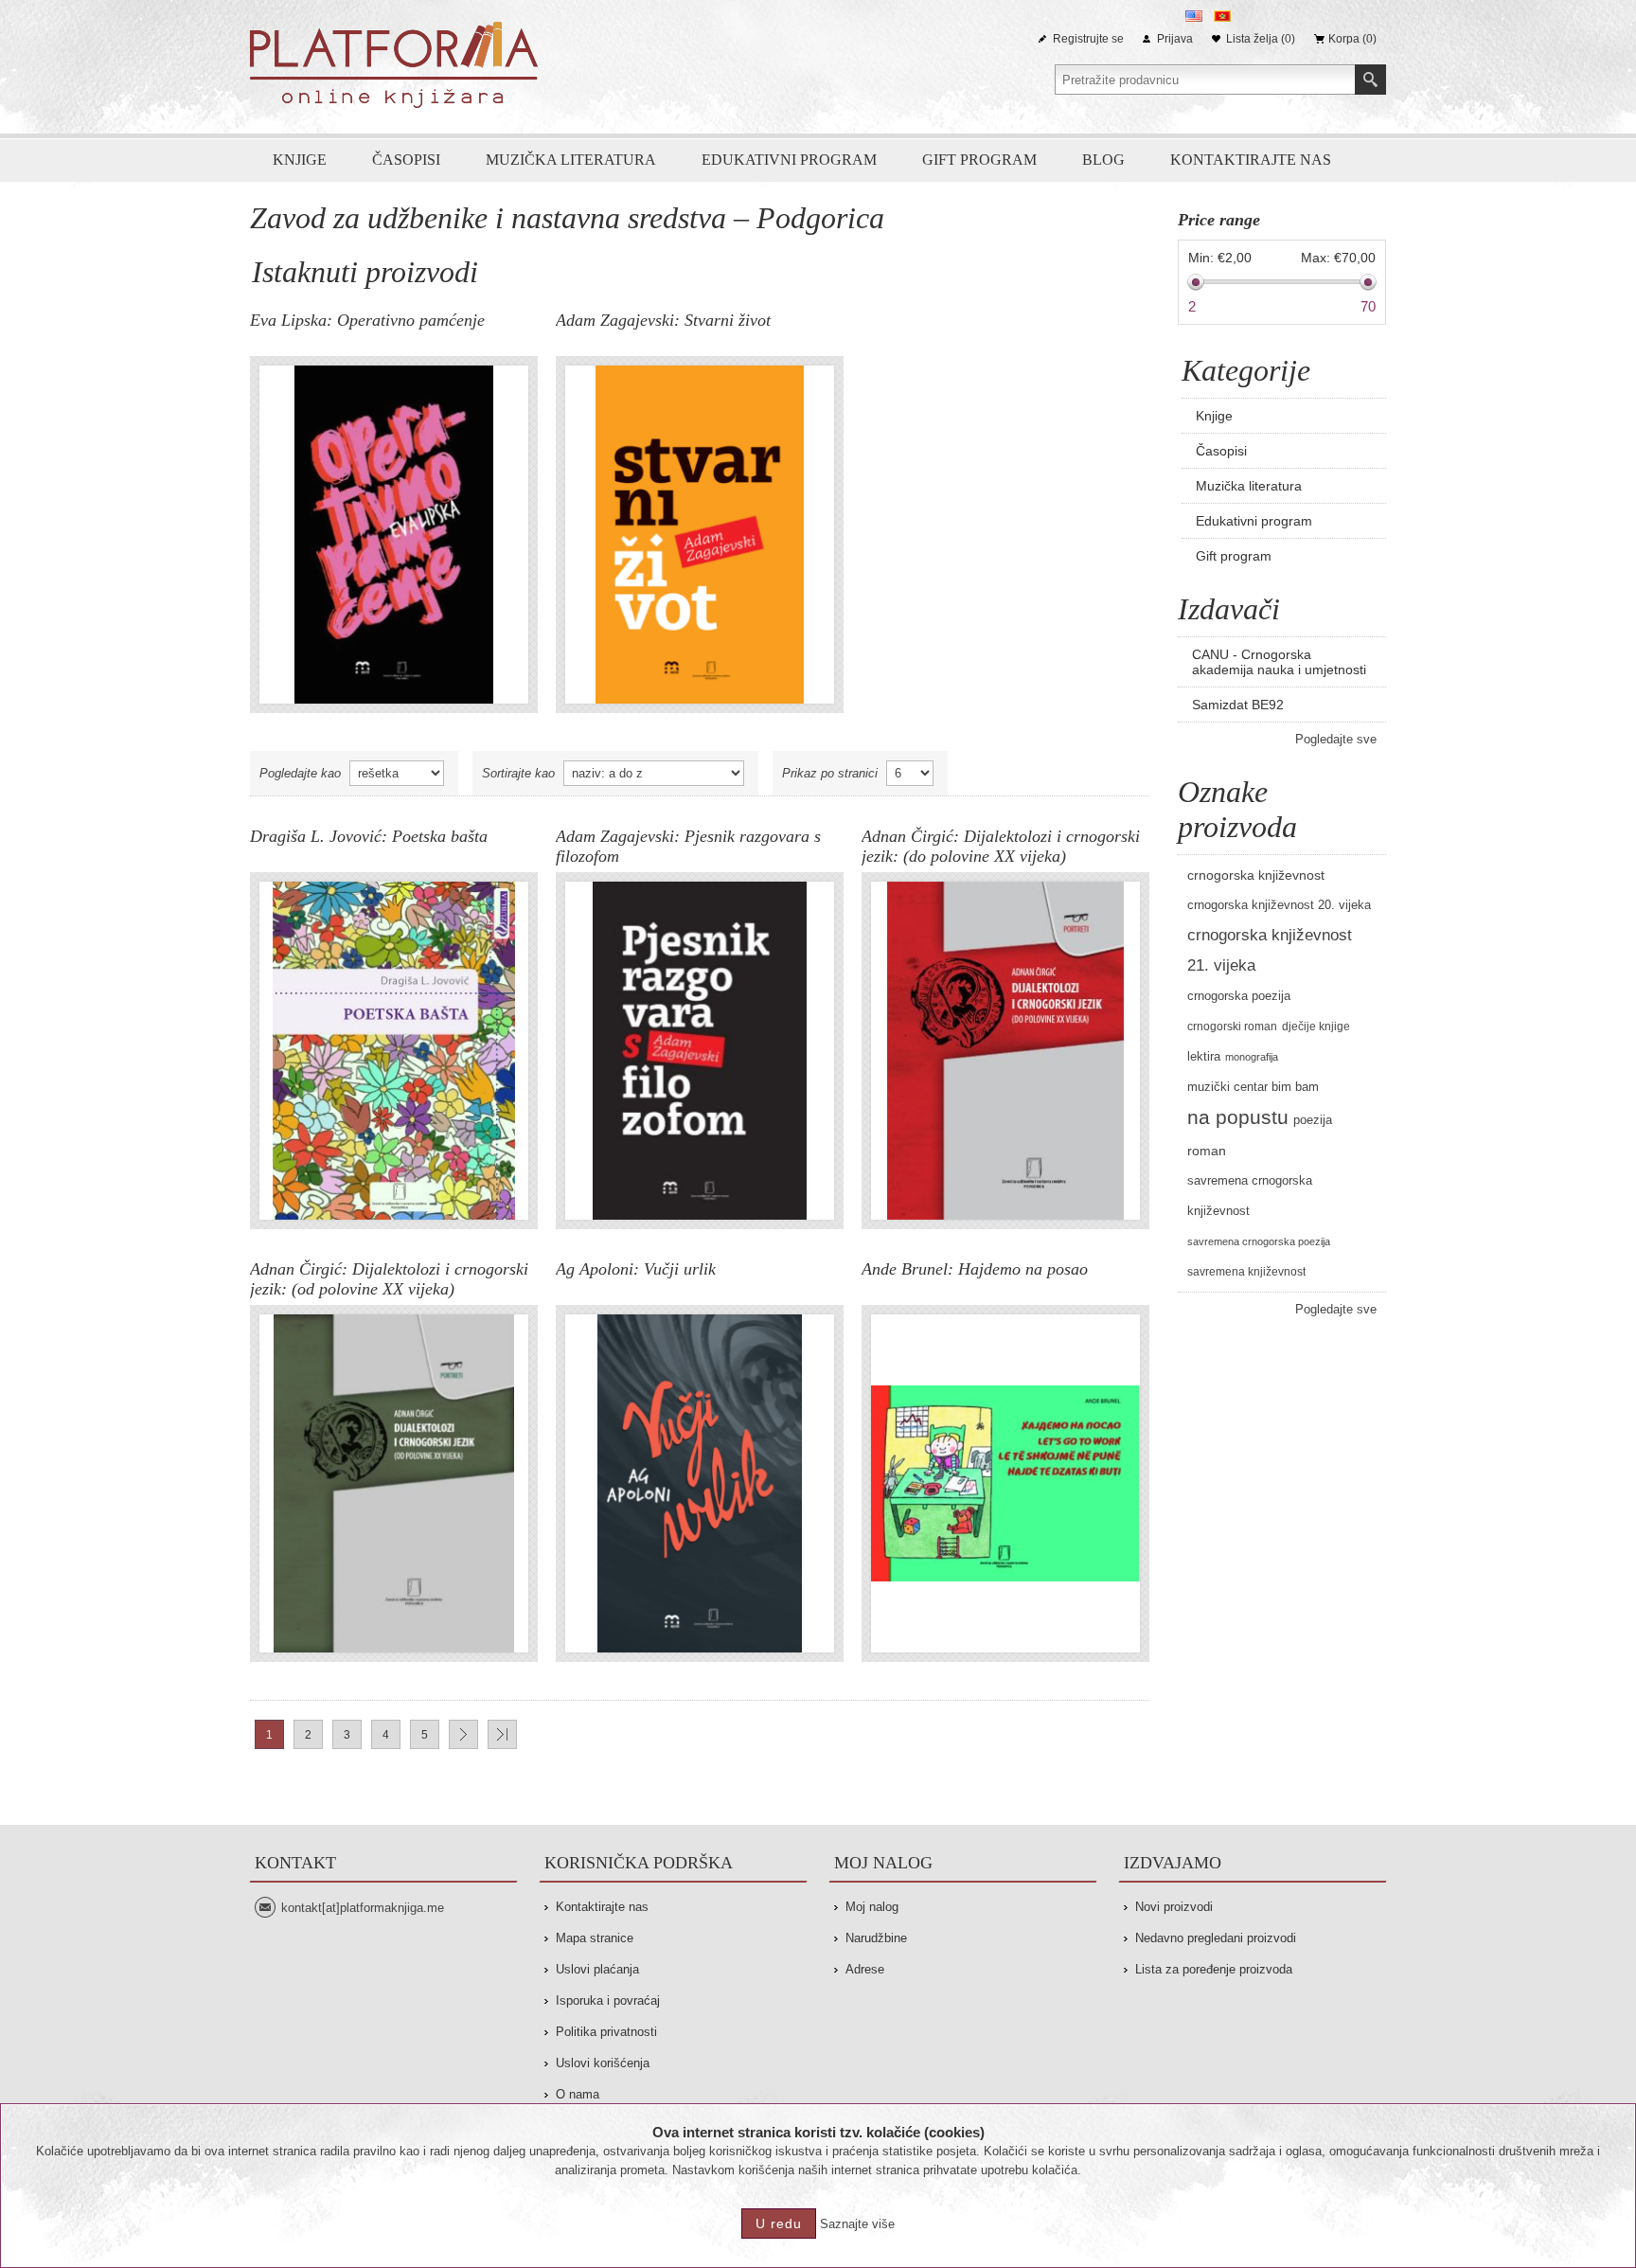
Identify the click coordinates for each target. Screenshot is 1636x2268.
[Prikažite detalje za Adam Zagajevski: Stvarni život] (700, 535)
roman (1207, 1151)
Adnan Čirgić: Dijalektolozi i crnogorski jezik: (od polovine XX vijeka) (389, 1279)
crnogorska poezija (1239, 996)
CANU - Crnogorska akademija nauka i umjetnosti (1279, 662)
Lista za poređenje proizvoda (1214, 1969)
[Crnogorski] (1222, 16)
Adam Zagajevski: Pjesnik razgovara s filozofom (688, 846)
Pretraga (1370, 80)
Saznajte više (857, 2224)
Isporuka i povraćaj (608, 2000)
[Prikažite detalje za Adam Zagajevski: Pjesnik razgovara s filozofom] (700, 1051)
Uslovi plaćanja (597, 1969)
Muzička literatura (571, 160)
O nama (578, 2094)
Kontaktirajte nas (1251, 160)
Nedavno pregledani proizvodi (1216, 1938)
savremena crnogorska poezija (1259, 1241)
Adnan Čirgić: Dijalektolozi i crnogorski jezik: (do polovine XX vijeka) (1001, 846)
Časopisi (406, 160)
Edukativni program (789, 160)
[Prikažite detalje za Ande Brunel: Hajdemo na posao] (1005, 1483)
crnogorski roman (1232, 1027)
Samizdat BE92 (1238, 705)
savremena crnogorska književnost (1250, 1196)
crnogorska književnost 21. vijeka (1270, 950)
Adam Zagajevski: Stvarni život (663, 320)
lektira (1204, 1057)
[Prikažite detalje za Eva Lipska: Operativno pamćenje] (394, 535)
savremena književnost (1246, 1272)
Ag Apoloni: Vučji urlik (636, 1269)
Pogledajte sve (1336, 739)
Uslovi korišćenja (603, 2063)
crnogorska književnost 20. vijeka (1279, 905)
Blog (1103, 160)
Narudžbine (876, 1938)
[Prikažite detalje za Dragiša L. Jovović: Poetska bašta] (394, 1051)
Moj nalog (872, 1907)
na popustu (1238, 1117)
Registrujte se (1088, 39)
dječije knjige (1316, 1027)
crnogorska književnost (1256, 875)
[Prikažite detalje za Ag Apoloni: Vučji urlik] (700, 1483)
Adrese (865, 1969)
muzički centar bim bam (1253, 1087)
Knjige (300, 160)
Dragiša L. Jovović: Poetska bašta (369, 836)
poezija (1313, 1120)
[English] (1194, 16)
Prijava (1175, 39)
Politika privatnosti (606, 2032)
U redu (779, 2223)
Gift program (979, 160)
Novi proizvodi (1174, 1907)
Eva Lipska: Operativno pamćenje (367, 320)
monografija (1252, 1057)
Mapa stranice (595, 1938)
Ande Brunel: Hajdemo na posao (975, 1269)
